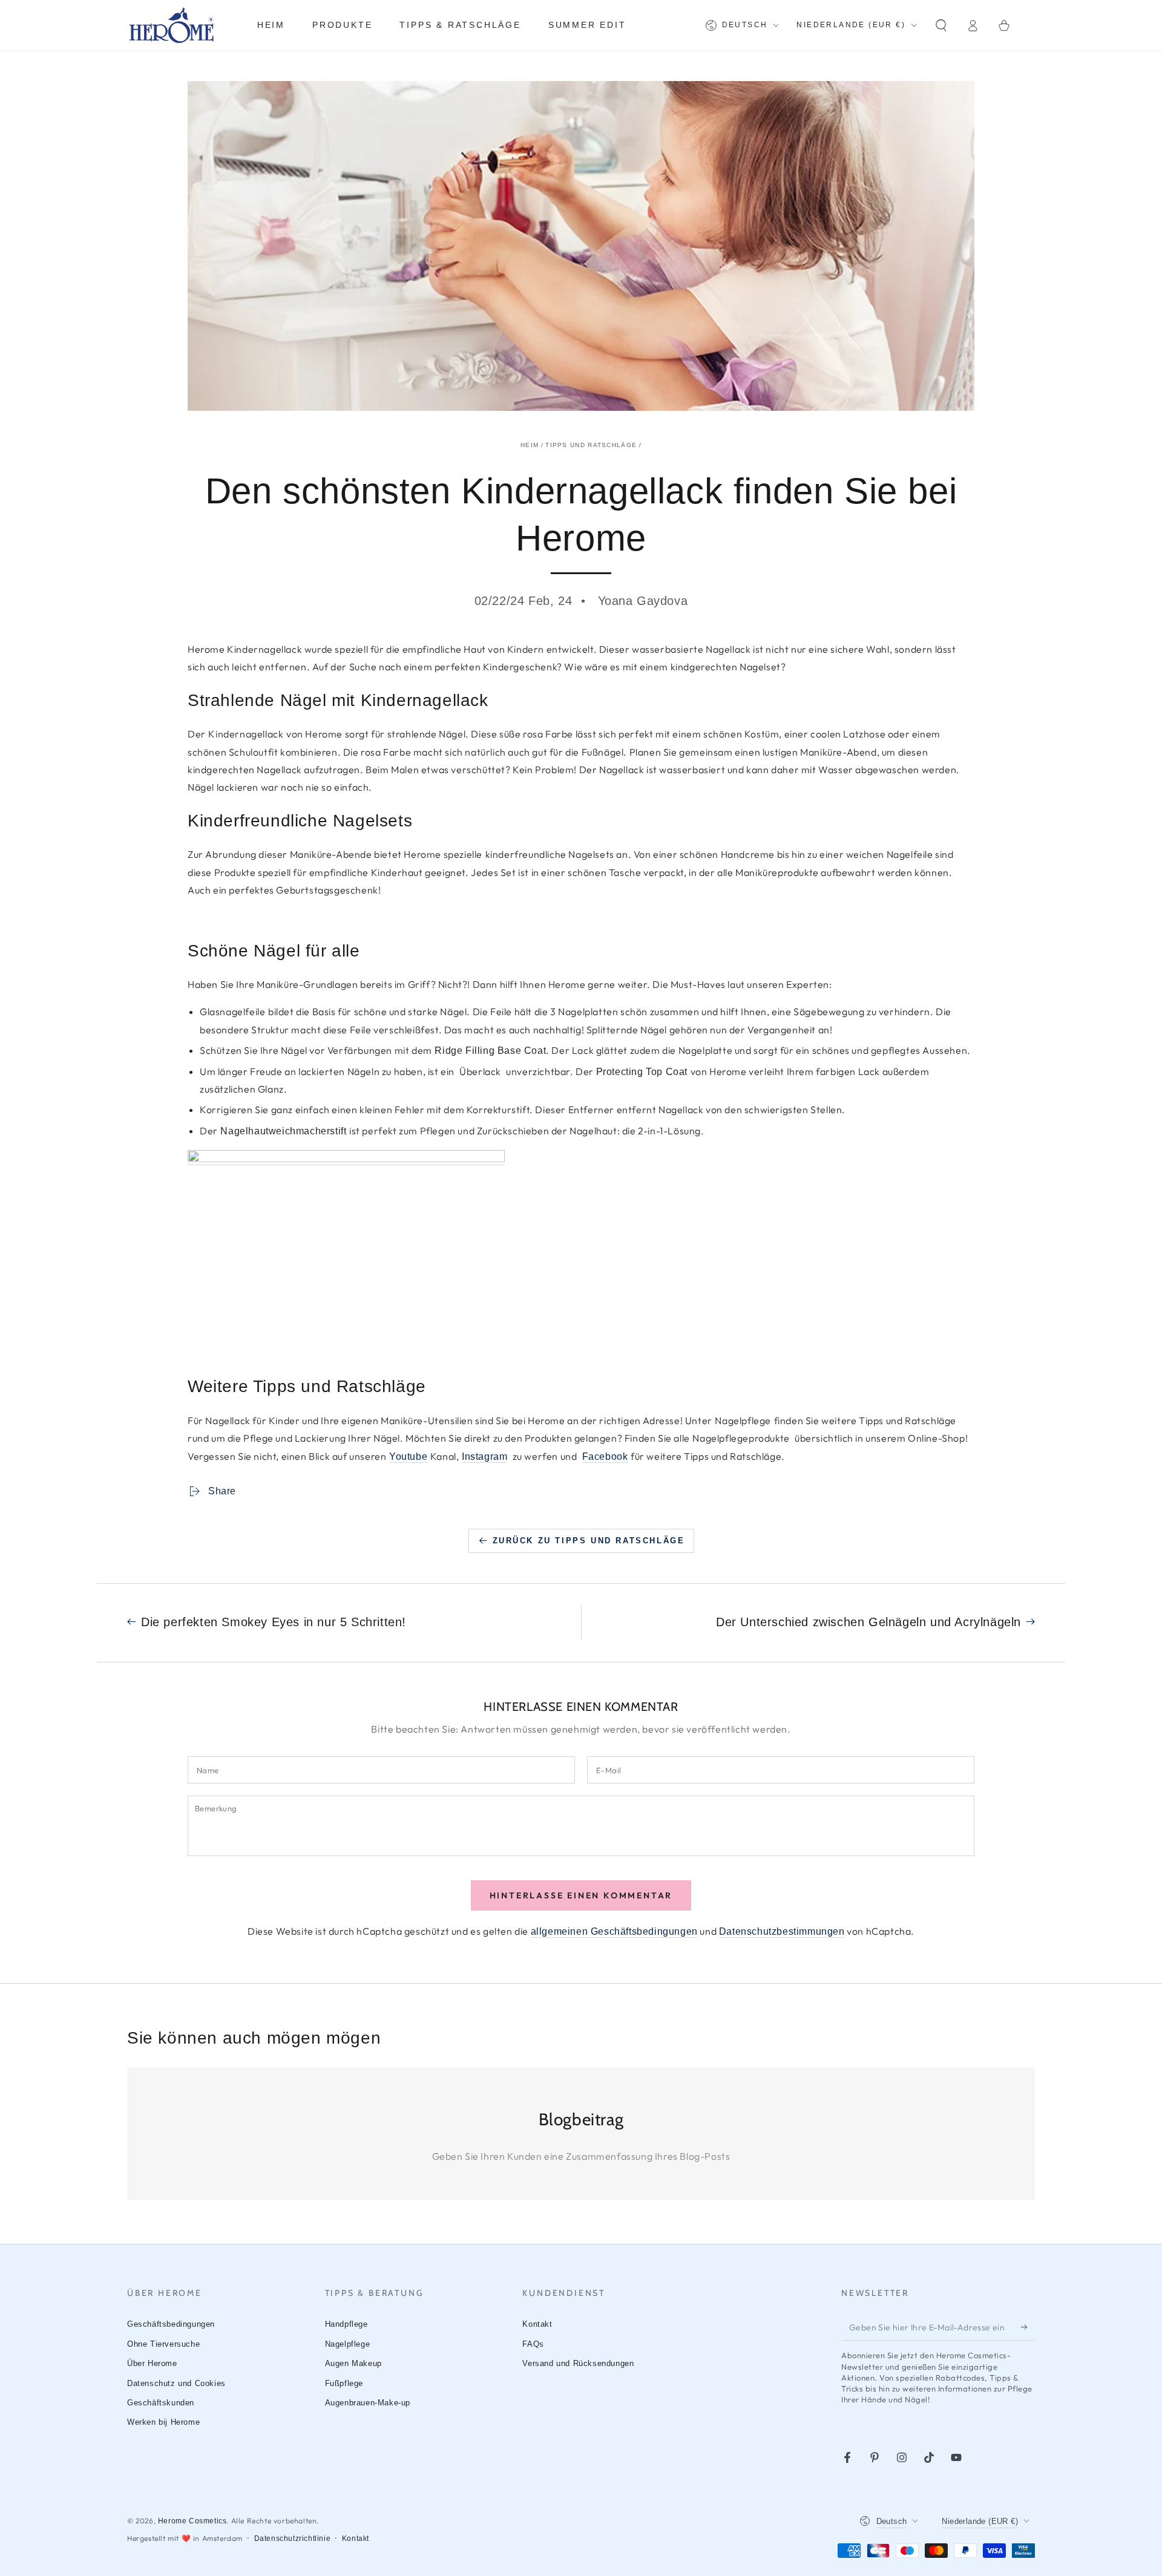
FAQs (533, 2344)
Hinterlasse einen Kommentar (581, 1895)
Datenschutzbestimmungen (782, 1931)
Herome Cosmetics (192, 2521)
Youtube (408, 1456)
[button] (941, 25)
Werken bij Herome (163, 2422)
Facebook (605, 1456)
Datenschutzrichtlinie (293, 2538)
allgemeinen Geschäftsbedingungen (614, 1931)
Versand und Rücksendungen (578, 2363)
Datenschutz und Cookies (176, 2383)
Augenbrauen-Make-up (368, 2403)
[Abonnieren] (1028, 2327)
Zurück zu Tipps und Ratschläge (589, 1541)
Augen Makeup (353, 2363)
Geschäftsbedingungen (171, 2324)
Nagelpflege (348, 2344)
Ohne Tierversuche (163, 2344)
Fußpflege (344, 2383)
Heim (530, 445)
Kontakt (537, 2324)
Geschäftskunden (161, 2403)
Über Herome (152, 2363)
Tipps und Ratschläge (591, 445)
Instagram (484, 1456)
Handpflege (346, 2324)
